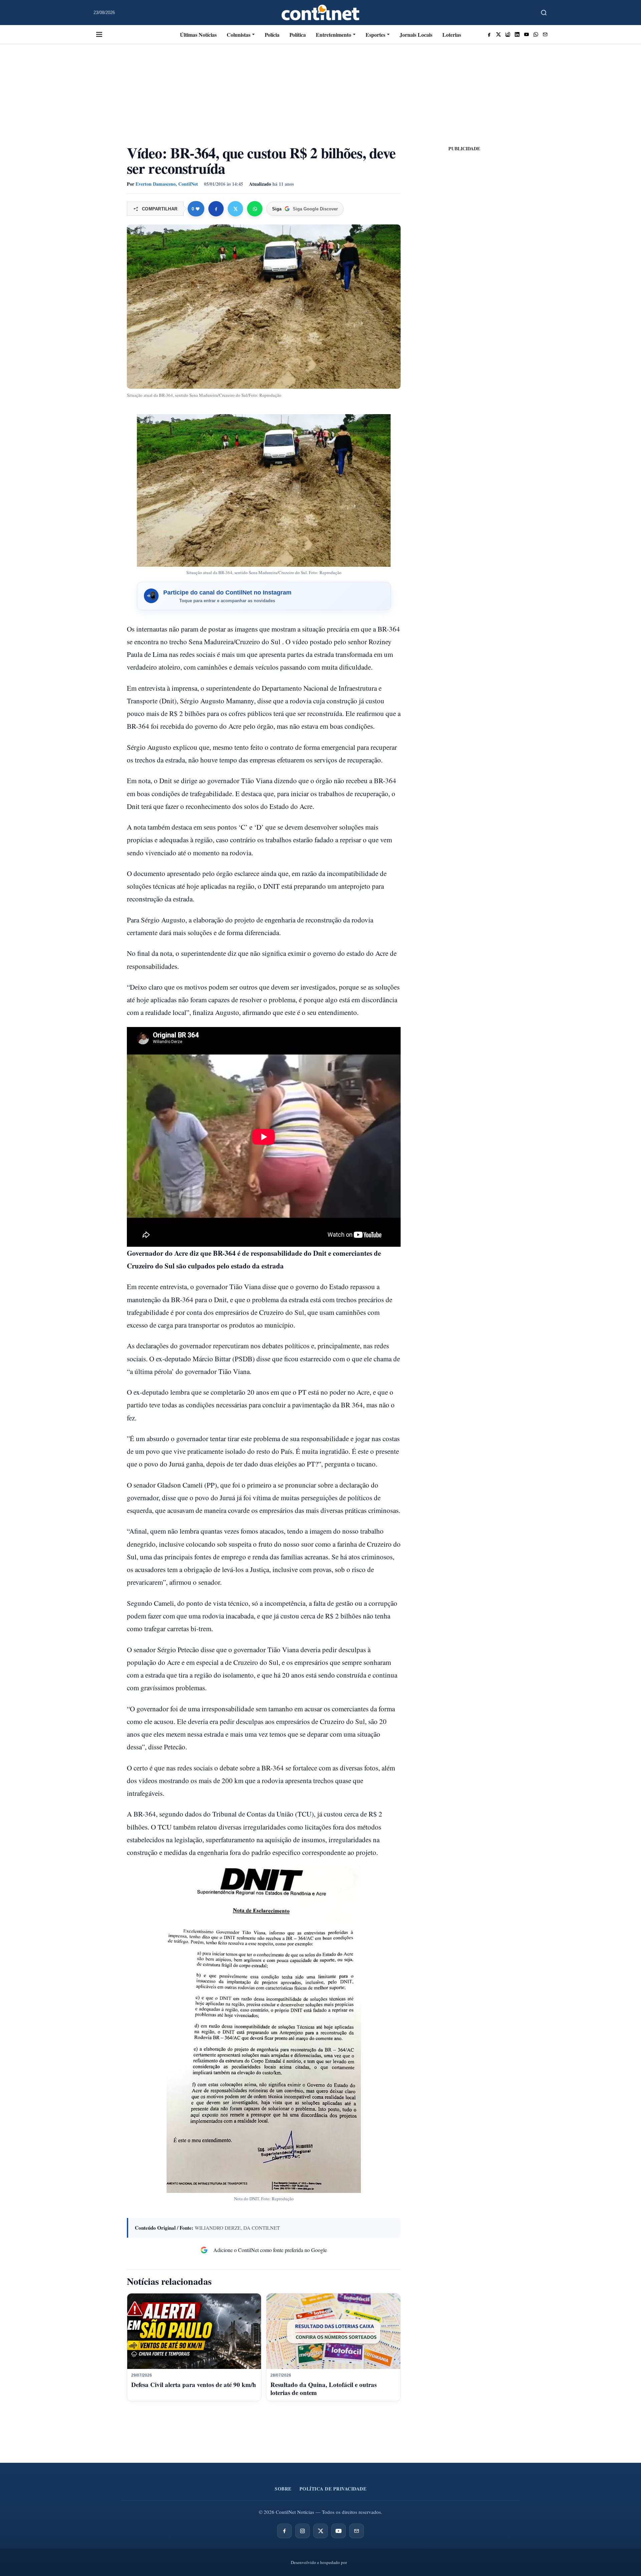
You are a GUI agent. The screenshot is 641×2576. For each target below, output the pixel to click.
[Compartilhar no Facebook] (216, 209)
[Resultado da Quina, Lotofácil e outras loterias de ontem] (333, 2331)
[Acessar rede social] (489, 34)
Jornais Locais (416, 35)
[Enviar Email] (545, 34)
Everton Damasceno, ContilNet (167, 184)
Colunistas (239, 35)
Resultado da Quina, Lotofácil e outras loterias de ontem (324, 2388)
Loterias (452, 35)
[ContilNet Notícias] (321, 13)
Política (298, 35)
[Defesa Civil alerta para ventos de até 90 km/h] (194, 2331)
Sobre (283, 2489)
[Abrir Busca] (544, 13)
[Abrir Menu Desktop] (99, 34)
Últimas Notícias (198, 35)
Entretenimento (334, 35)
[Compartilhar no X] (235, 209)
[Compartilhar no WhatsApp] (255, 209)
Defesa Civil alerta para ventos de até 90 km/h (194, 2384)
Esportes (375, 35)
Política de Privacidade (333, 2489)
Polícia (272, 35)
